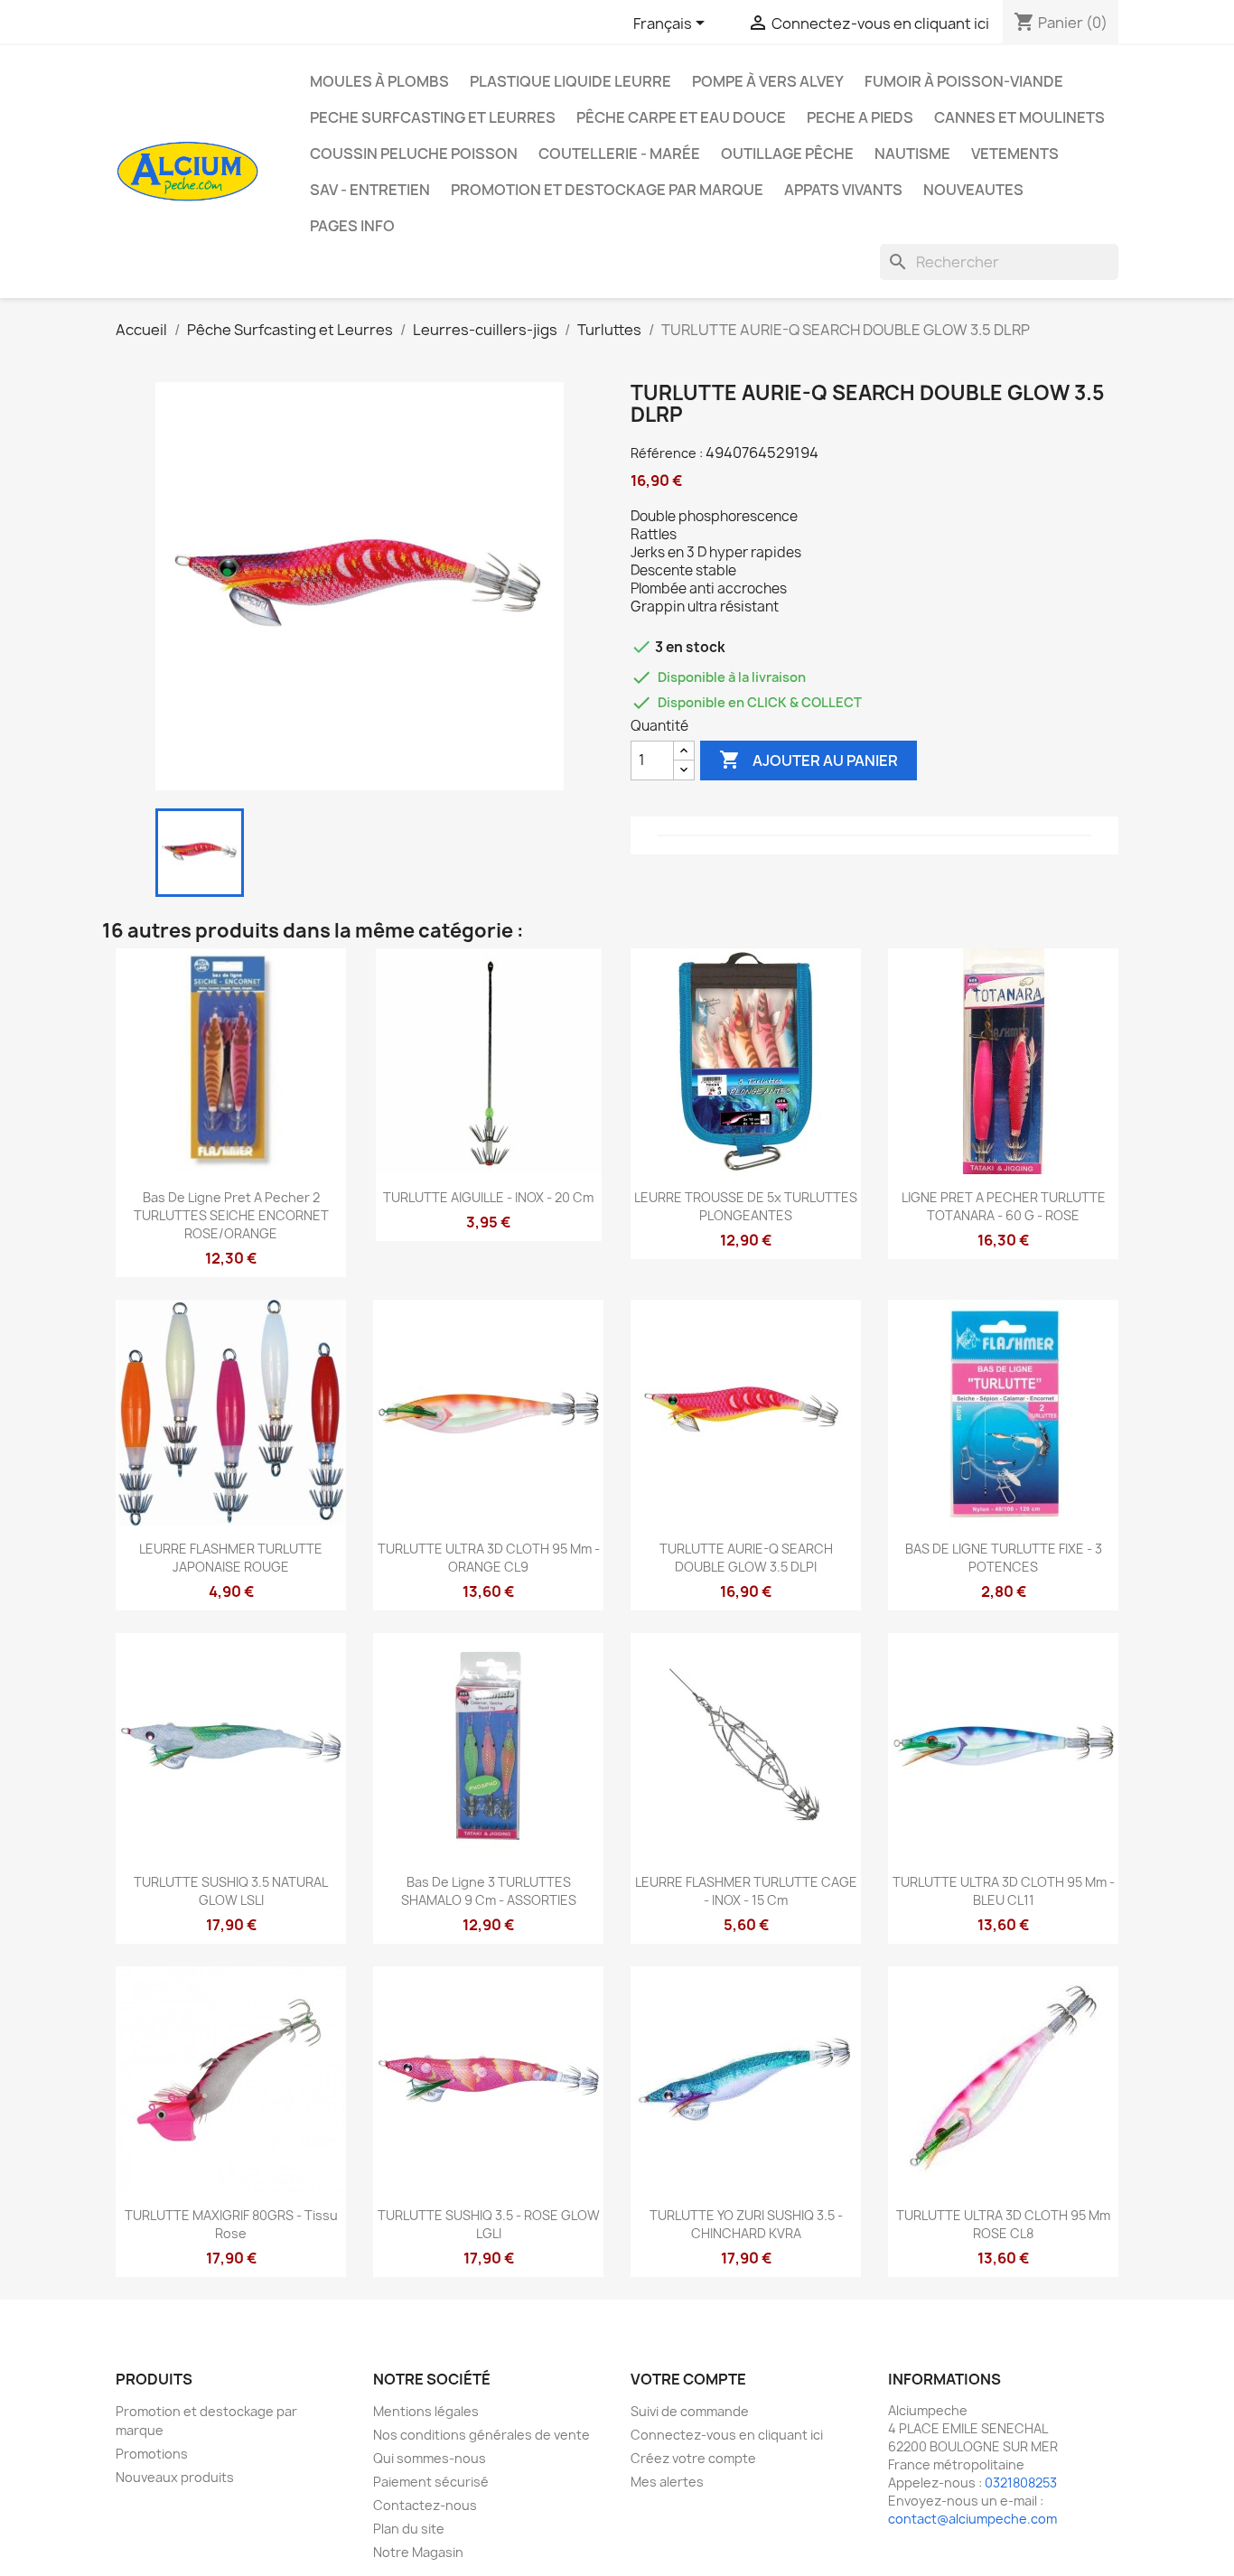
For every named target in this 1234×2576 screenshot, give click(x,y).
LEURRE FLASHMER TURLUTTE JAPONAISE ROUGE (231, 1558)
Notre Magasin (418, 2552)
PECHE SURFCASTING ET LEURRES (433, 117)
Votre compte (688, 2379)
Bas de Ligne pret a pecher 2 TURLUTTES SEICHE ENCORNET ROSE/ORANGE (231, 1215)
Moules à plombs (379, 81)
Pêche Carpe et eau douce (681, 117)
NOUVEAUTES (973, 190)
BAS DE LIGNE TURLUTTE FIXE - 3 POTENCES (1004, 1558)
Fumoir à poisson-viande (964, 81)
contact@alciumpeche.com (972, 2519)
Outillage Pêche (787, 154)
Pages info (352, 226)
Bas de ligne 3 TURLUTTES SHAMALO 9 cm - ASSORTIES (489, 1891)
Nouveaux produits (175, 2477)
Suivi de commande (690, 2411)
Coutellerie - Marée (619, 154)
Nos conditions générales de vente (481, 2435)
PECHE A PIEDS (860, 117)
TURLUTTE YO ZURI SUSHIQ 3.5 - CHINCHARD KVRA (746, 2224)
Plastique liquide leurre (570, 81)
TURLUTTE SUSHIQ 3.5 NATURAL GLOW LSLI (231, 1891)
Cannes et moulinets (1019, 117)
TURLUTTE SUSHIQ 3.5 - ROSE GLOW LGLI (489, 2224)
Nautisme (912, 154)
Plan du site (409, 2529)
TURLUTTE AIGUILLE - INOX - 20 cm (488, 1197)
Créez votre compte (693, 2458)
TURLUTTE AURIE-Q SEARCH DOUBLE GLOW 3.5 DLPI (746, 1558)
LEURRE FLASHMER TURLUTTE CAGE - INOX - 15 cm (746, 1891)
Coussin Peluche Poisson (414, 154)
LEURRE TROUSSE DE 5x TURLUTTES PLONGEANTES (746, 1206)
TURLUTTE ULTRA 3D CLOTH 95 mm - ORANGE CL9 (489, 1558)
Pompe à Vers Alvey (768, 81)
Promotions (152, 2454)
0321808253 (1021, 2483)
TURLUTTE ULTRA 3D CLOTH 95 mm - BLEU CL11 (1004, 1891)
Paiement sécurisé (431, 2482)
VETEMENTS (1015, 154)
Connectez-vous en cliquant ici (727, 2435)
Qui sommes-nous (430, 2458)
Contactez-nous (425, 2505)
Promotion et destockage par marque (607, 190)
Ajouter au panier (809, 760)
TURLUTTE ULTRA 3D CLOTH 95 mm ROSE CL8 (1003, 2224)
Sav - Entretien (370, 190)
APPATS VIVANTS (843, 190)
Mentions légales (426, 2411)
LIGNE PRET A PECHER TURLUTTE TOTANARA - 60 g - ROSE (1004, 1206)
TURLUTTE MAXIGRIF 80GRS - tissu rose (231, 2224)
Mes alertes (667, 2482)
